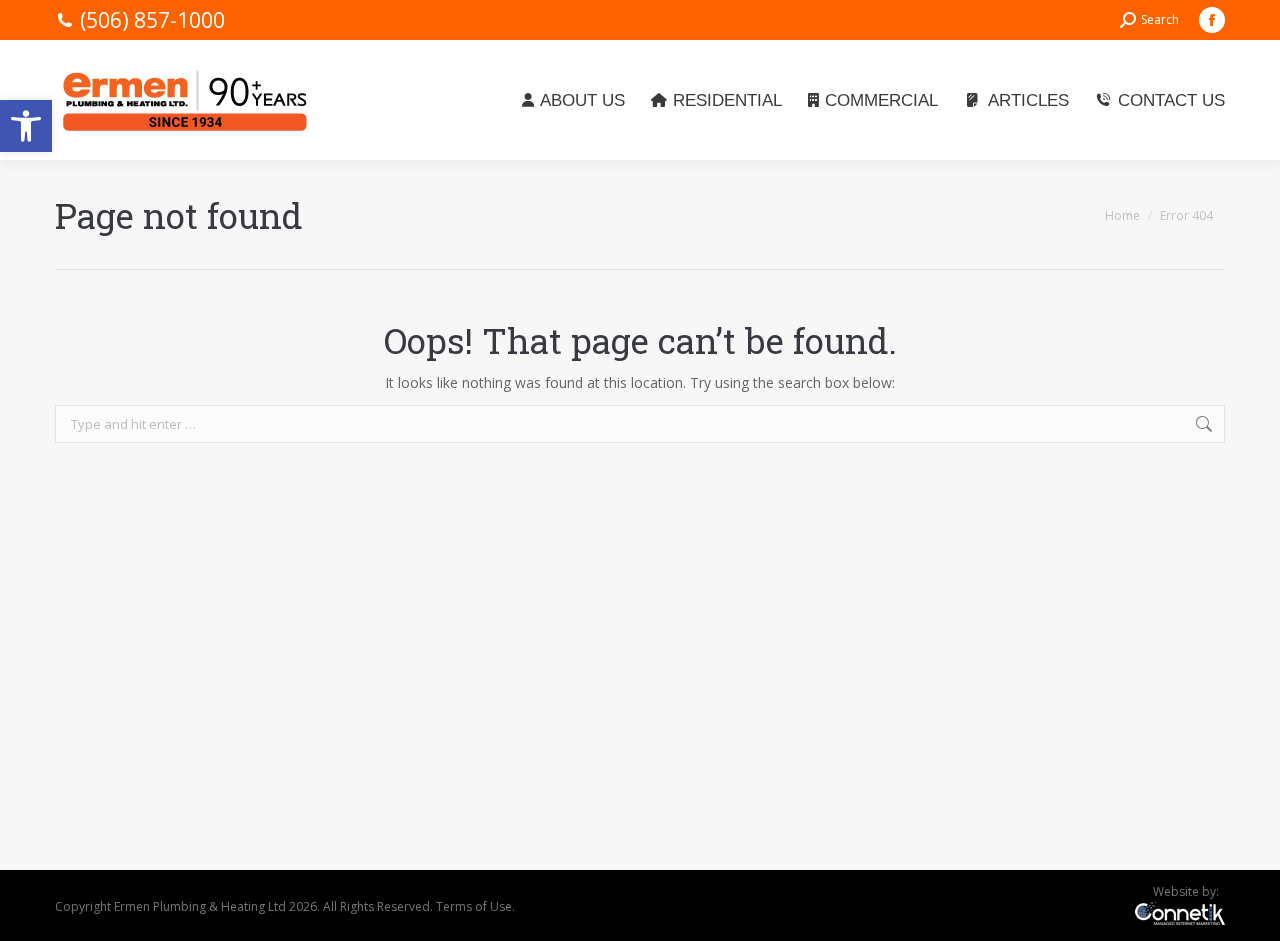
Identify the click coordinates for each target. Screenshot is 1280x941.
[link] (26, 126)
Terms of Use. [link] (475, 906)
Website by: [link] (1189, 891)
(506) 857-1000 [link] (152, 20)
